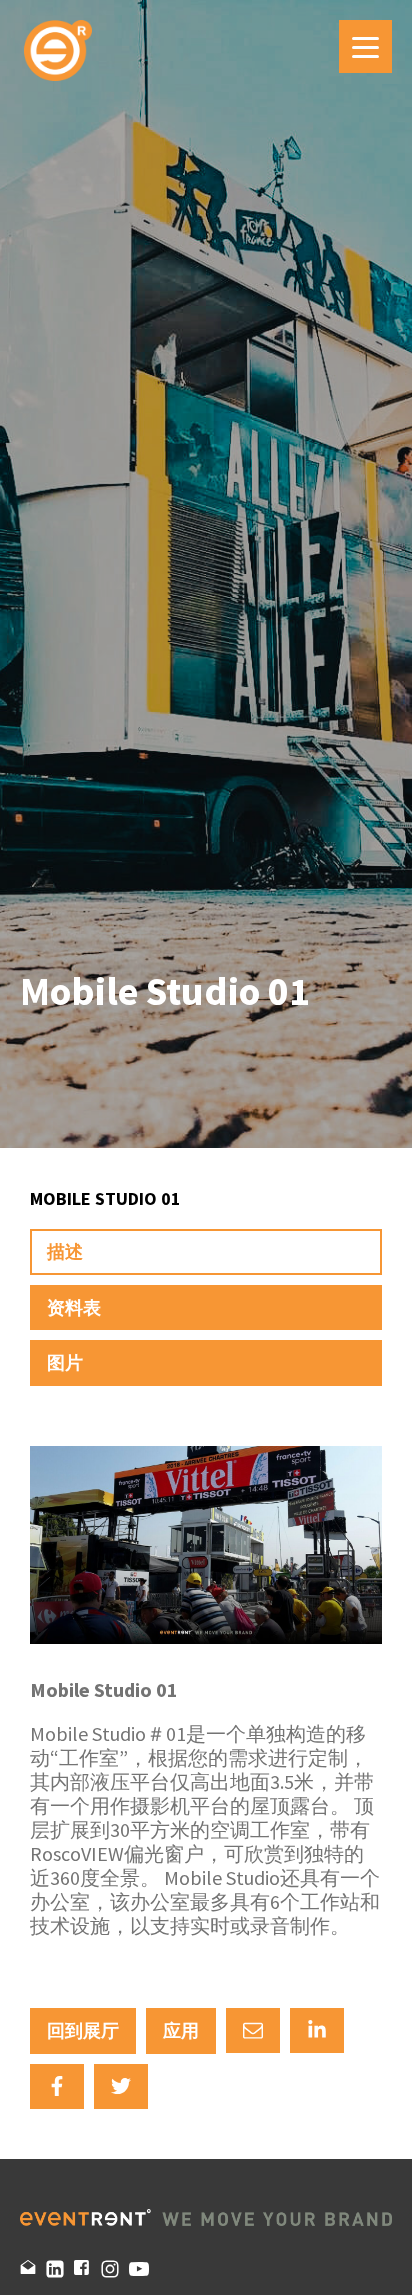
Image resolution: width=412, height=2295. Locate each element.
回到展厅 (83, 2030)
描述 (65, 1251)
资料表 (74, 1307)
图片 (65, 1362)
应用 (181, 2030)
